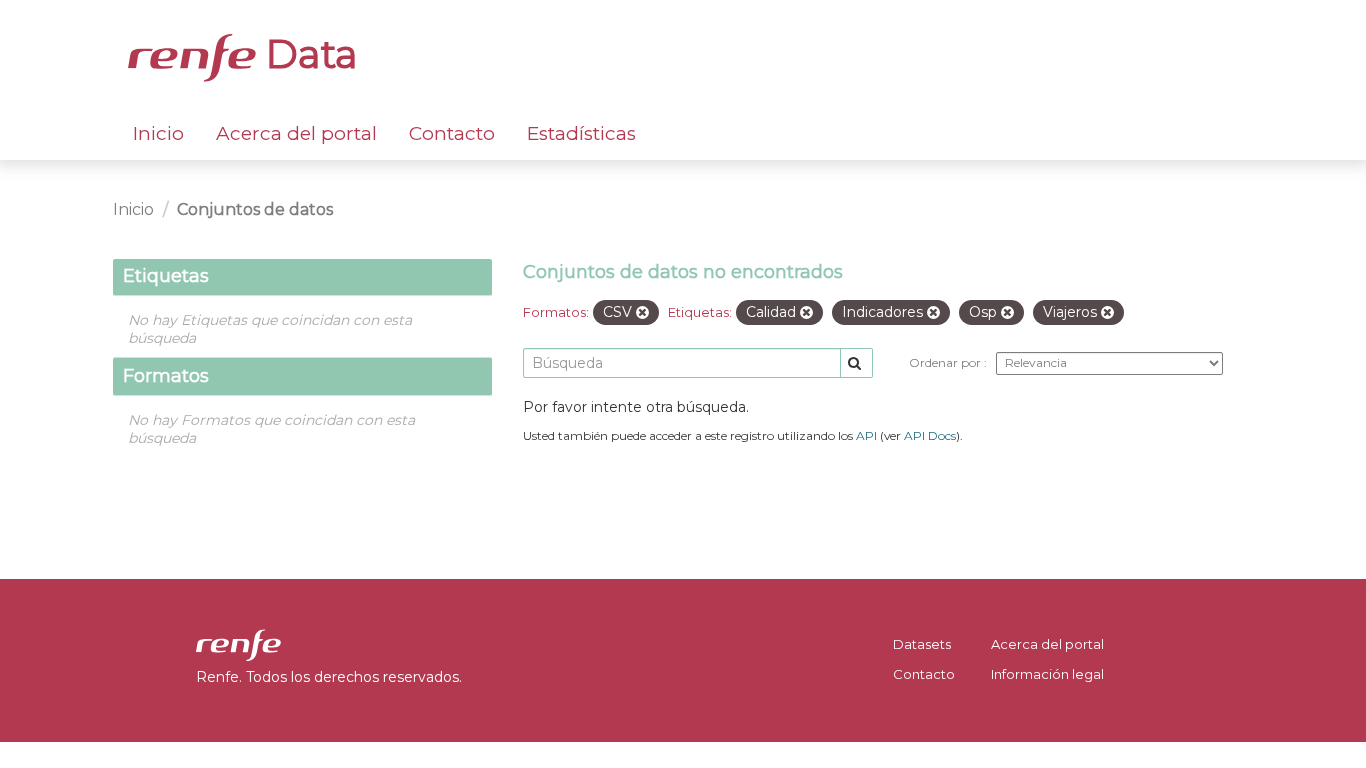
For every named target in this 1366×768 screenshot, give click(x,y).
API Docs (930, 435)
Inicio (158, 133)
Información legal (1047, 674)
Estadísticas (581, 133)
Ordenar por (946, 362)
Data (307, 54)
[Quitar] (642, 313)
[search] (856, 363)
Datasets (922, 644)
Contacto (452, 133)
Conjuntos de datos (255, 209)
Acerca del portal (296, 133)
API (866, 435)
